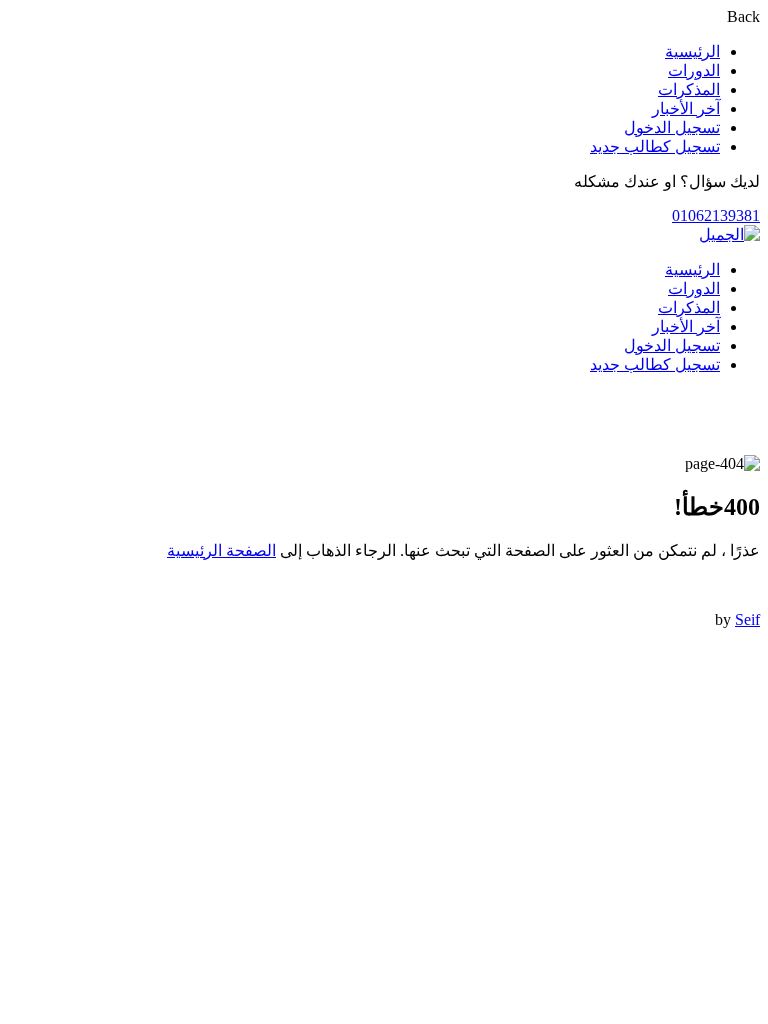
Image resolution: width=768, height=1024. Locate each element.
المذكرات (689, 89)
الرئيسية (692, 51)
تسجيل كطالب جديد (655, 146)
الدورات (694, 70)
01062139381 (716, 215)
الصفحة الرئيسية (221, 550)
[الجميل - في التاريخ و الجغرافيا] (729, 234)
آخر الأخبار (686, 108)
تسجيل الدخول (672, 127)
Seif (747, 619)
